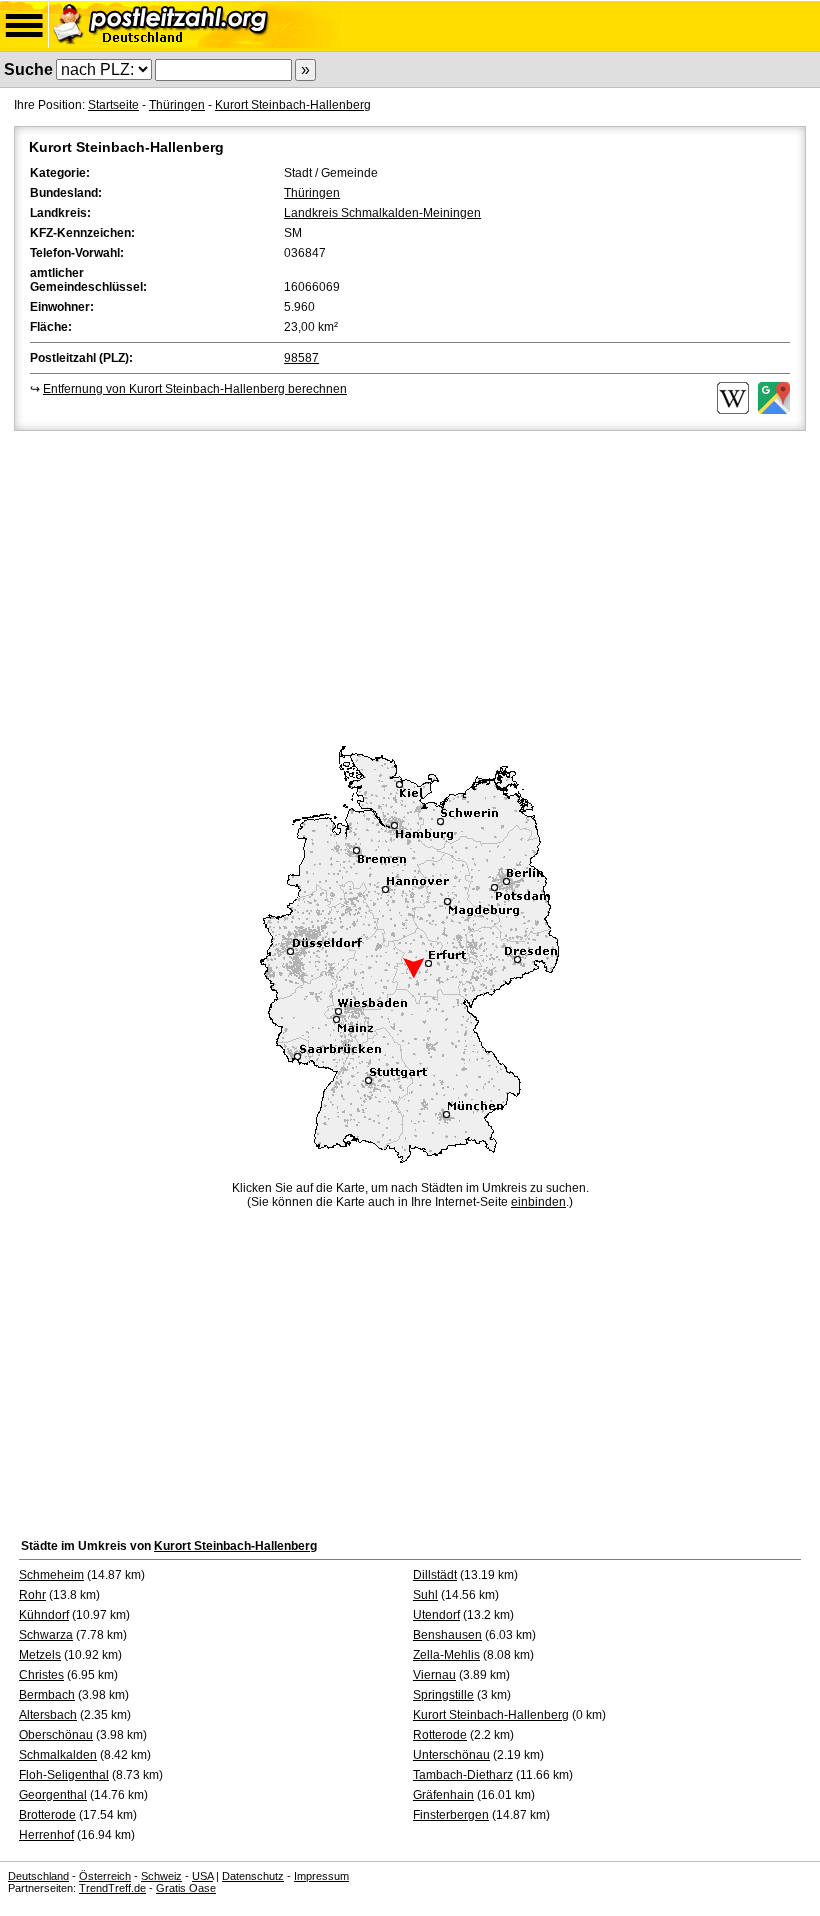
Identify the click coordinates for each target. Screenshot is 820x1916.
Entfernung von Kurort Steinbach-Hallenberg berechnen (195, 389)
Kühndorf (44, 1615)
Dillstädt (435, 1575)
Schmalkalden (58, 1755)
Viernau (434, 1675)
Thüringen (177, 105)
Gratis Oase (186, 1888)
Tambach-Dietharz (463, 1775)
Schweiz (161, 1876)
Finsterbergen (451, 1815)
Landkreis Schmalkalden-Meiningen (382, 213)
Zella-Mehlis (446, 1655)
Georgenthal (53, 1795)
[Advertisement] (410, 585)
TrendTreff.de (112, 1888)
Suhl (425, 1595)
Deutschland (38, 1876)
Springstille (443, 1695)
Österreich (105, 1876)
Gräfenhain (443, 1795)
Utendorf (436, 1615)
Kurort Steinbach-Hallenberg (293, 105)
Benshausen (447, 1635)
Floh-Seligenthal (64, 1775)
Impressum (321, 1876)
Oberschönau (56, 1735)
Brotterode (47, 1815)
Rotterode (440, 1735)
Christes (41, 1675)
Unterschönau (451, 1755)
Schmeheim (51, 1575)
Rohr (32, 1595)
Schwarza (46, 1635)
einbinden (538, 1202)
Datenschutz (253, 1876)
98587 (301, 358)
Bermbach (47, 1695)
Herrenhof (46, 1835)
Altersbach (48, 1715)
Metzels (40, 1655)
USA (202, 1876)
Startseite (113, 105)
